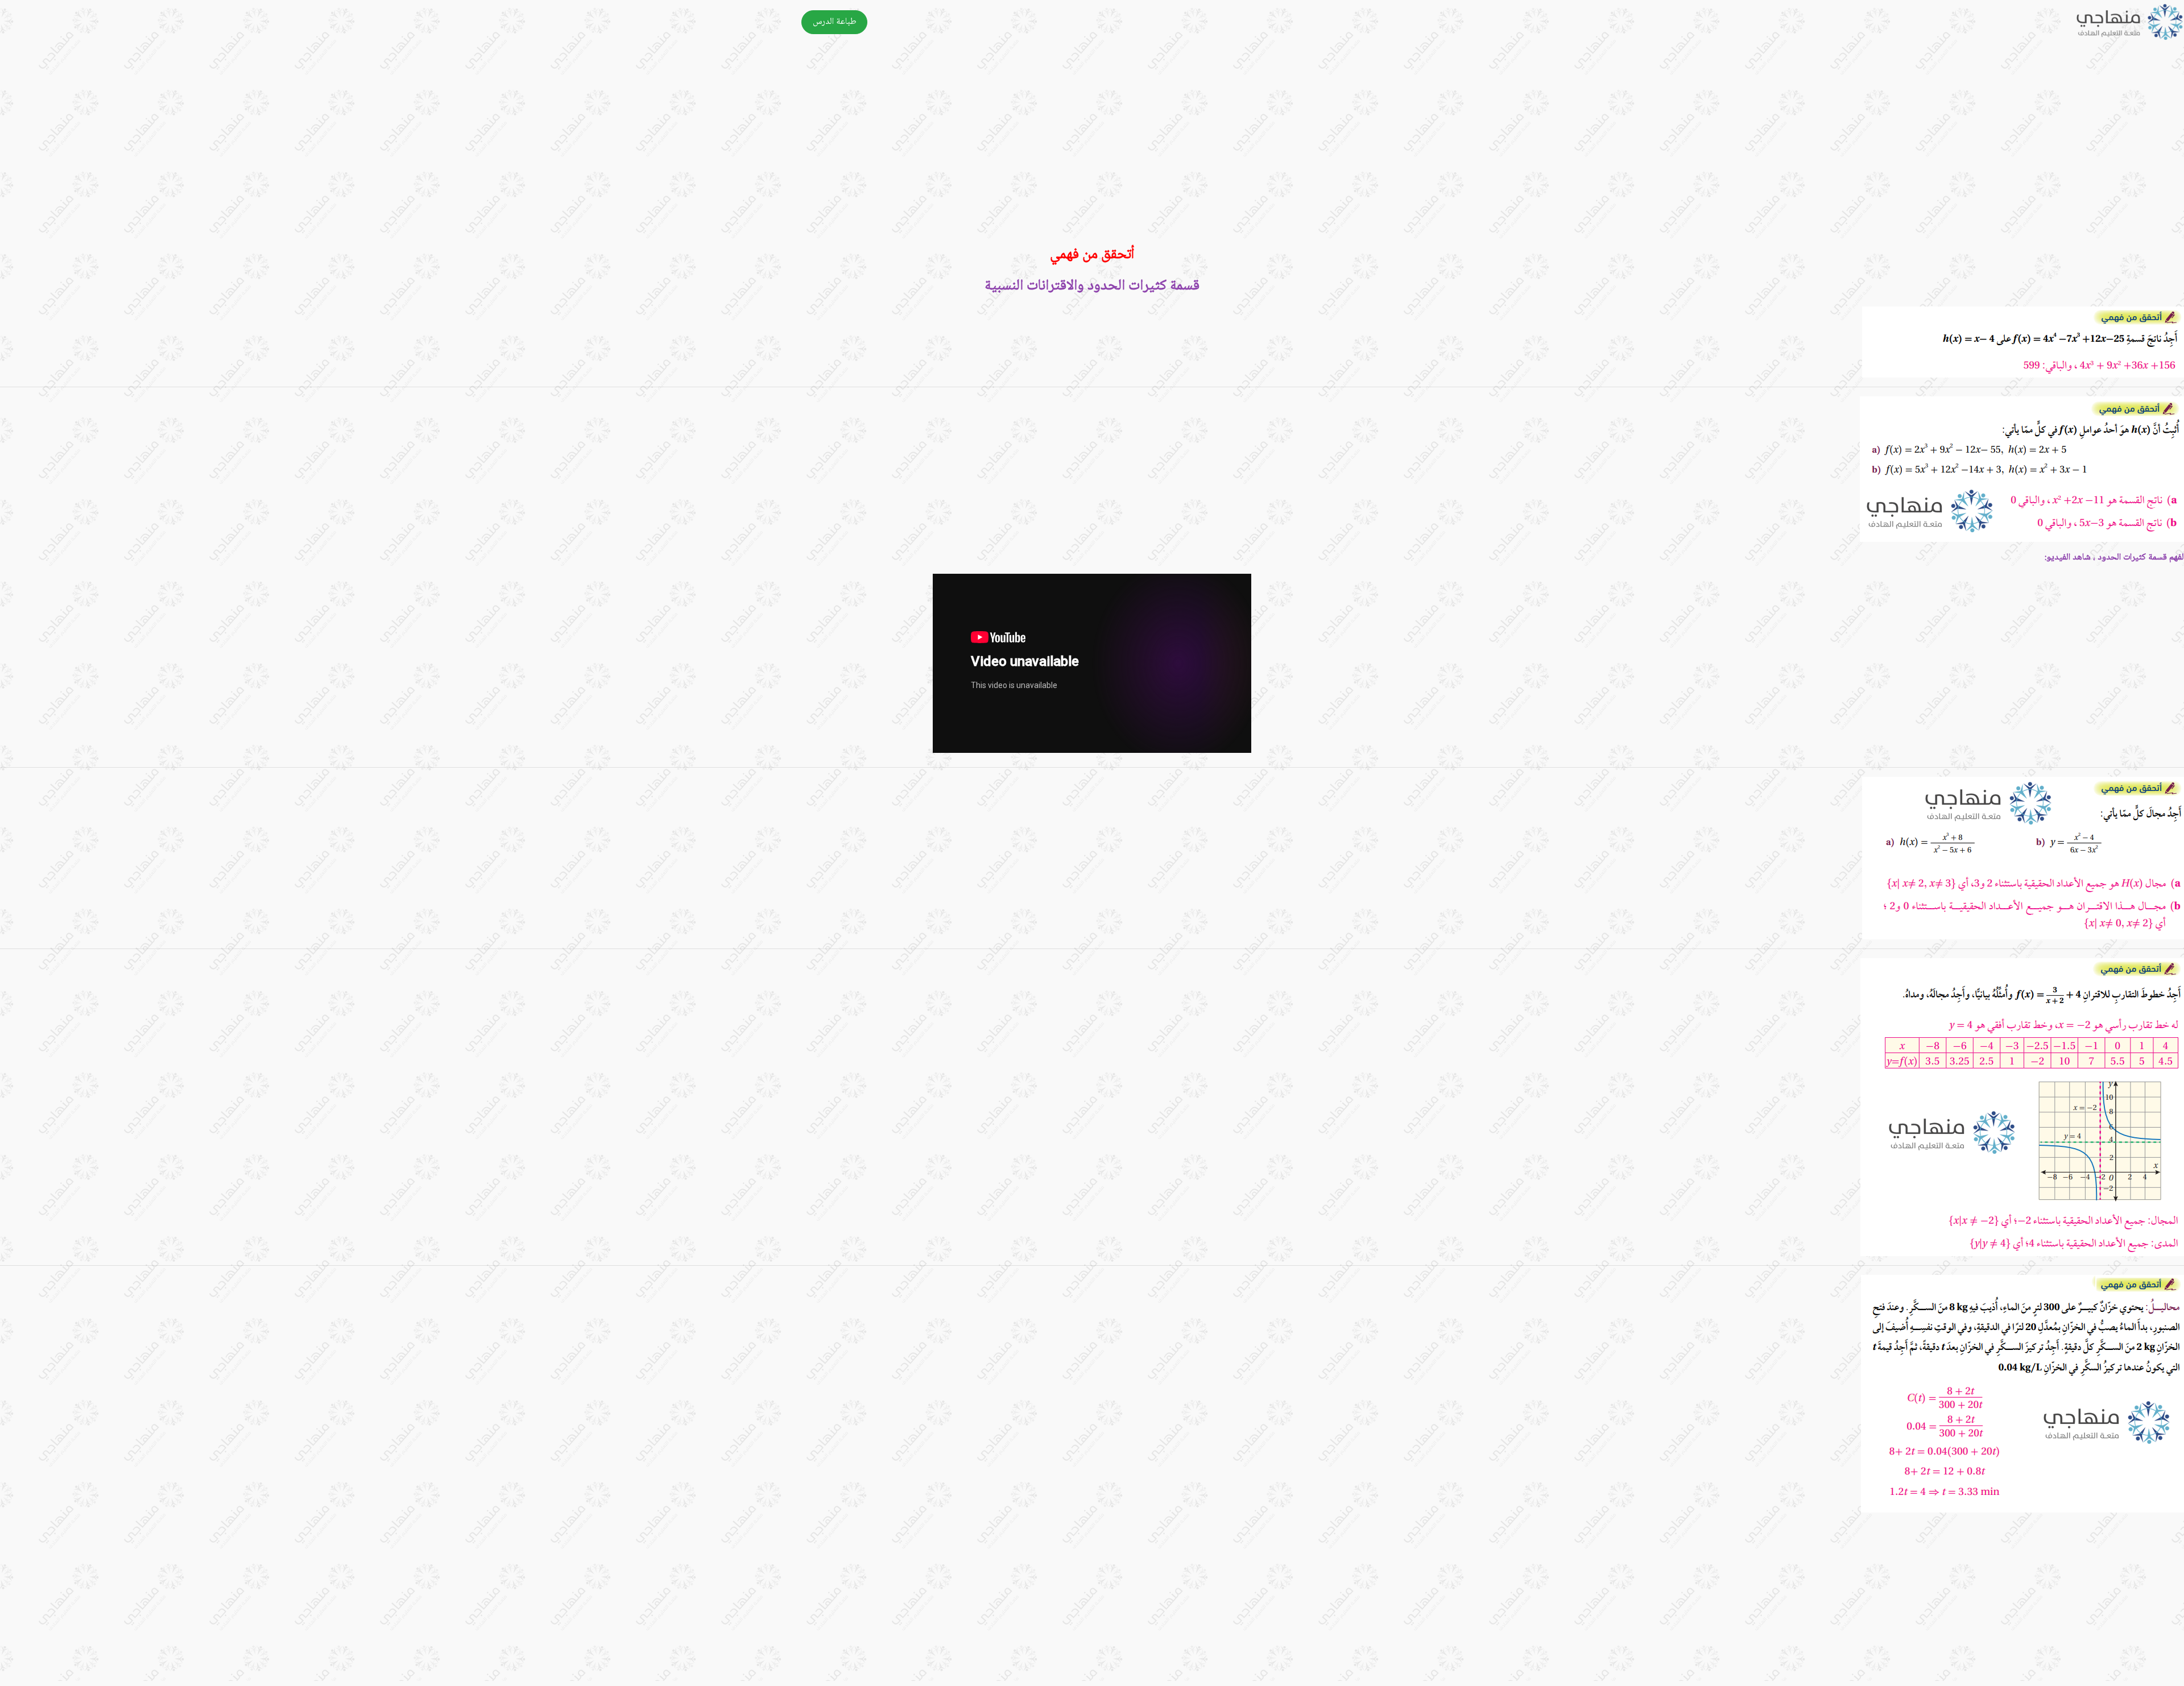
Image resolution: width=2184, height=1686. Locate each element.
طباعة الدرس (835, 22)
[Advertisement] (1843, 151)
